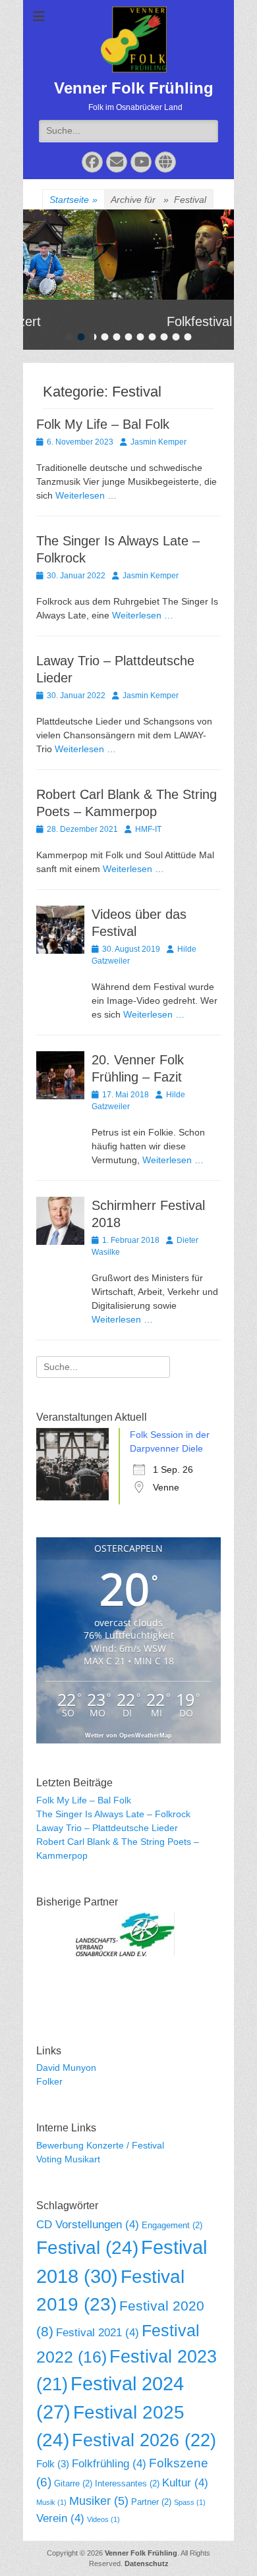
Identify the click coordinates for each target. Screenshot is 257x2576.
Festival (87, 2248)
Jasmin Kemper (158, 442)
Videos (103, 2519)
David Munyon (66, 2068)
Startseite (73, 200)
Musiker (99, 2501)
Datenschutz (147, 2563)
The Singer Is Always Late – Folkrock (113, 1814)
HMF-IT (148, 829)
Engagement (172, 2225)
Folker (49, 2081)
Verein (60, 2518)
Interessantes (127, 2483)
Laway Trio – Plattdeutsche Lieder (107, 1828)
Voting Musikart (68, 2159)
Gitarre (73, 2483)
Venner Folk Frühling (134, 88)
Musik (51, 2502)
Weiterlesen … (86, 495)
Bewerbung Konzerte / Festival (100, 2145)
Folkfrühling (109, 2464)
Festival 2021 (98, 2333)
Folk (53, 2464)
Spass (190, 2502)
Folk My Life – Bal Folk (103, 424)
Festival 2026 (144, 2440)
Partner (151, 2502)
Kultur (185, 2483)
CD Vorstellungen (88, 2225)
